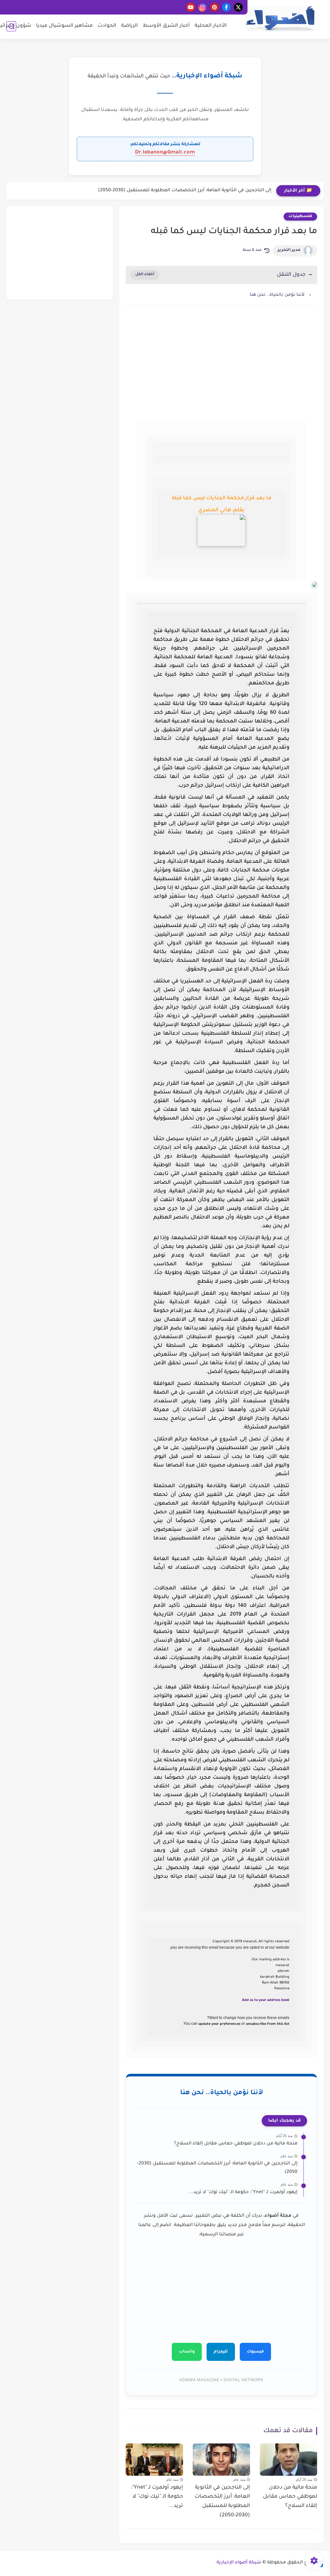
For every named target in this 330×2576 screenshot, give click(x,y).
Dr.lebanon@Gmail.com (165, 153)
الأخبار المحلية (211, 26)
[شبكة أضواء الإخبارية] (280, 19)
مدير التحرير (289, 250)
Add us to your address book (266, 2000)
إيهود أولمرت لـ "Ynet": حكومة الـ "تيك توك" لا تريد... (243, 2193)
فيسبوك (255, 2352)
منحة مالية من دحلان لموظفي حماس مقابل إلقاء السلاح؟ (236, 2144)
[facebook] (226, 7)
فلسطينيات (300, 216)
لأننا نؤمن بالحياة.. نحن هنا (277, 295)
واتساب (187, 2352)
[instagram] (203, 7)
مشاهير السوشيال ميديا (64, 26)
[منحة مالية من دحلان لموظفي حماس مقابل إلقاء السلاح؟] (288, 2460)
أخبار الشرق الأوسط (166, 26)
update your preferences (219, 2024)
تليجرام (221, 2352)
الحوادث (107, 26)
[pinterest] (214, 7)
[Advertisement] (221, 366)
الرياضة (130, 26)
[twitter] (238, 7)
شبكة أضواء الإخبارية (239, 2563)
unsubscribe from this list (268, 2024)
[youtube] (191, 7)
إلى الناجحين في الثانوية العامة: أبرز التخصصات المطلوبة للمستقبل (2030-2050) (185, 191)
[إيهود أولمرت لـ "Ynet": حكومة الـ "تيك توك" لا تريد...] (154, 2460)
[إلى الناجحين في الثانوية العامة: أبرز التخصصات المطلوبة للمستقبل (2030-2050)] (221, 2460)
